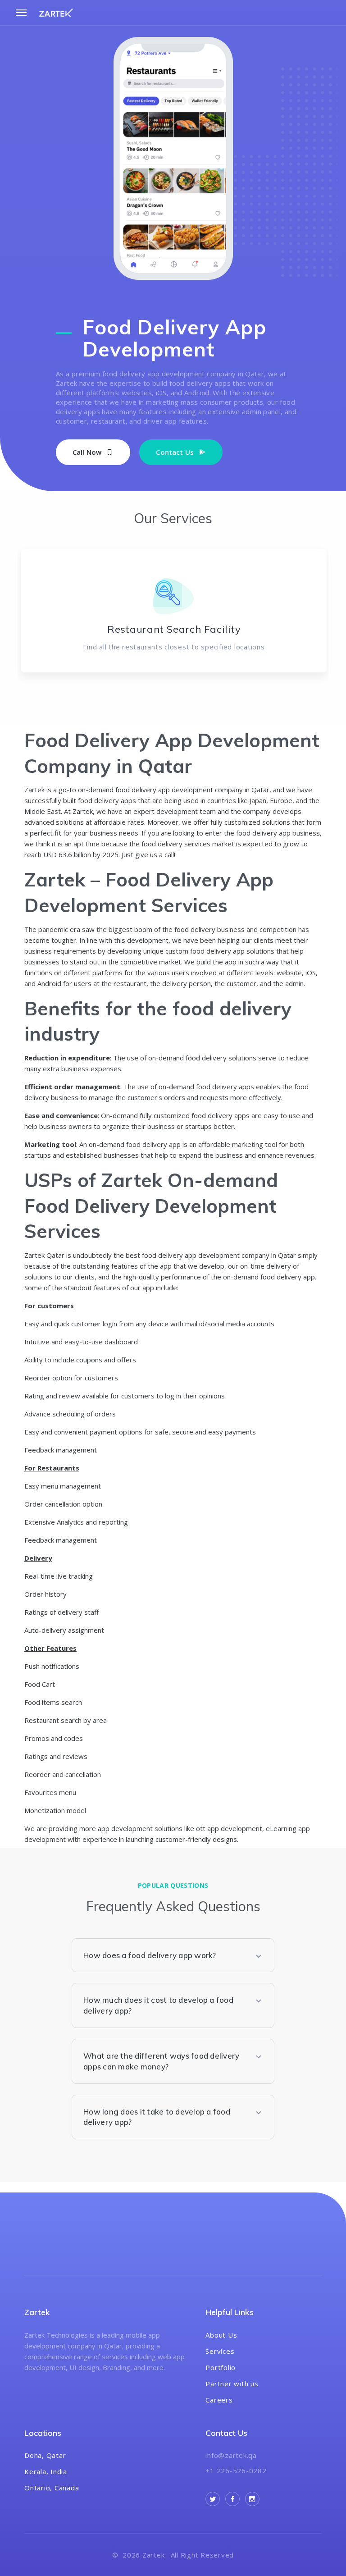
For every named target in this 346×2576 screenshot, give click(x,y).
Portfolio (221, 2367)
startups (198, 1126)
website (289, 973)
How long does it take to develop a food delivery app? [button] (157, 2117)
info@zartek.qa (231, 2455)
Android (49, 983)
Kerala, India (46, 2471)
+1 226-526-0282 (236, 2471)
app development (212, 1255)
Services (220, 2351)
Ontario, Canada (52, 2488)
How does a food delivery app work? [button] (150, 1955)
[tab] (173, 1955)
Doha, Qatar (45, 2455)
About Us (221, 2335)
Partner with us (232, 2384)
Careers (219, 2400)
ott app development (229, 1828)
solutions (70, 822)
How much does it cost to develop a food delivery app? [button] (158, 2005)
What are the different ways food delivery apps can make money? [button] (161, 2061)
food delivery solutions (221, 1058)
